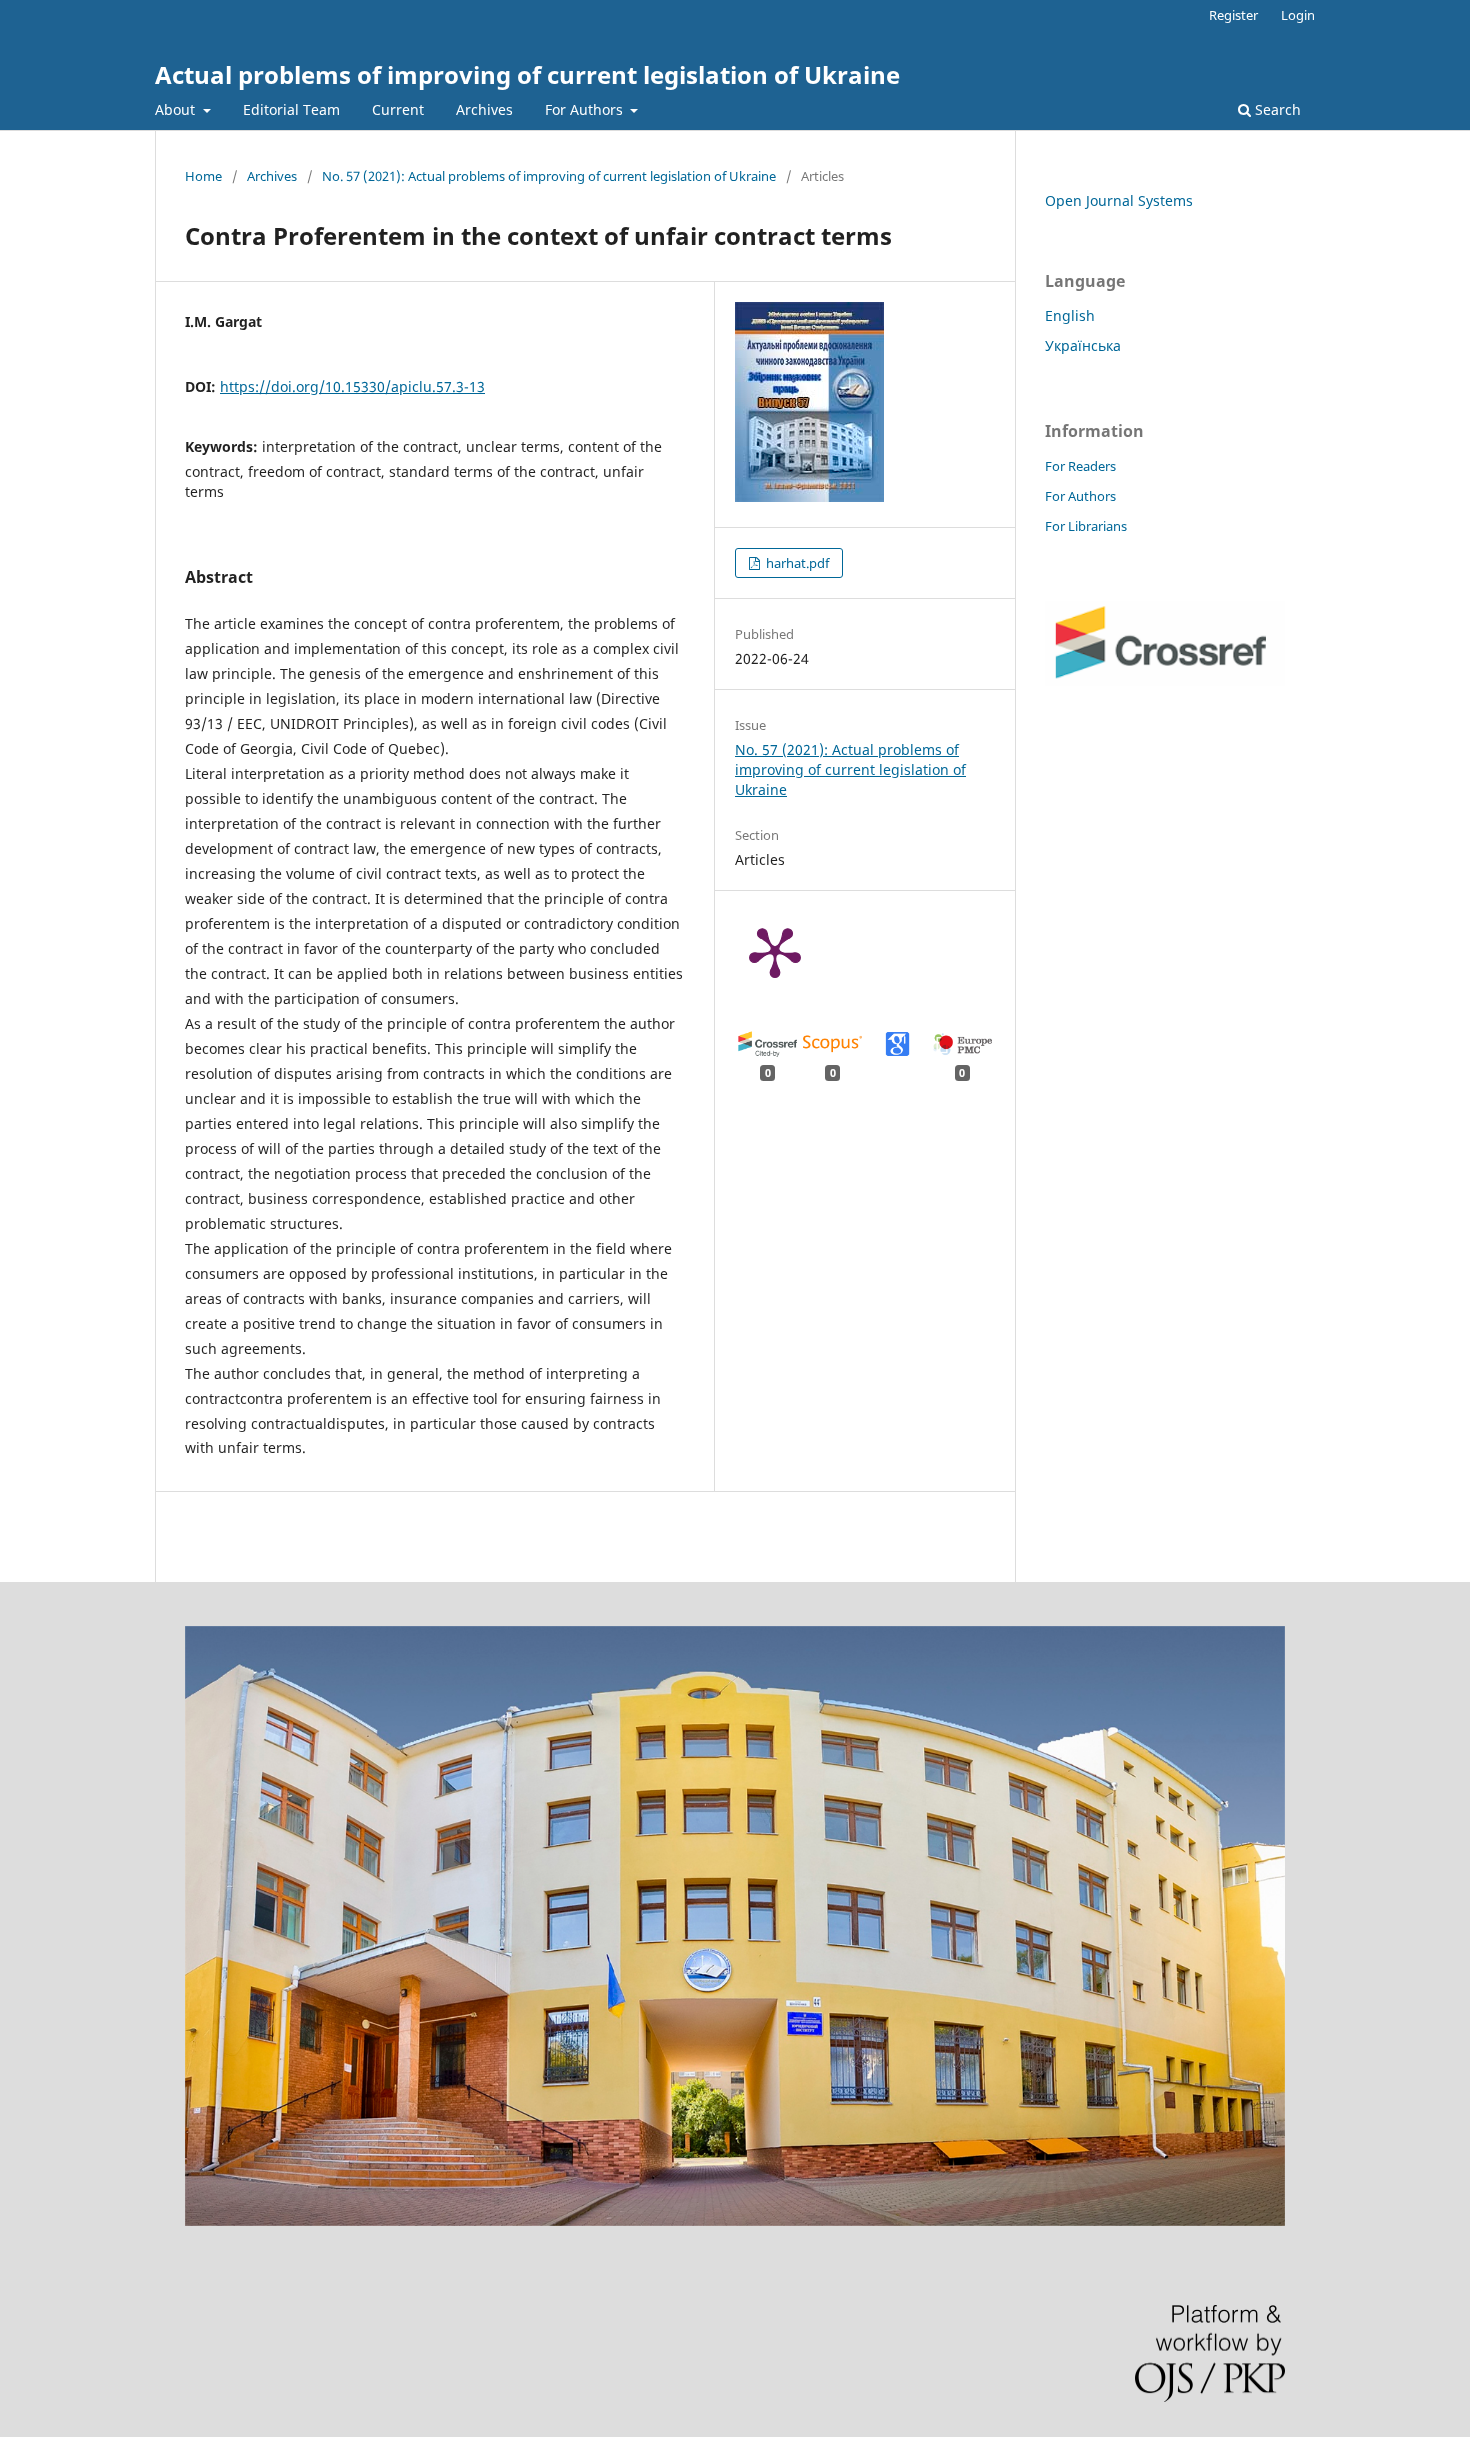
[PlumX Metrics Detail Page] (775, 951)
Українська (1083, 345)
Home (203, 176)
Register (1233, 15)
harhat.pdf (796, 563)
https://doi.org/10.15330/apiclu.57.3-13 (352, 386)
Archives (484, 109)
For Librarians (1086, 526)
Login (1298, 15)
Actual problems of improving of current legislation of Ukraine (527, 74)
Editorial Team (291, 109)
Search (1276, 109)
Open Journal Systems (1119, 200)
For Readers (1080, 466)
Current (398, 109)
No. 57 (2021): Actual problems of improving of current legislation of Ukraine (549, 176)
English (1070, 315)
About (177, 109)
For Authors (586, 109)
